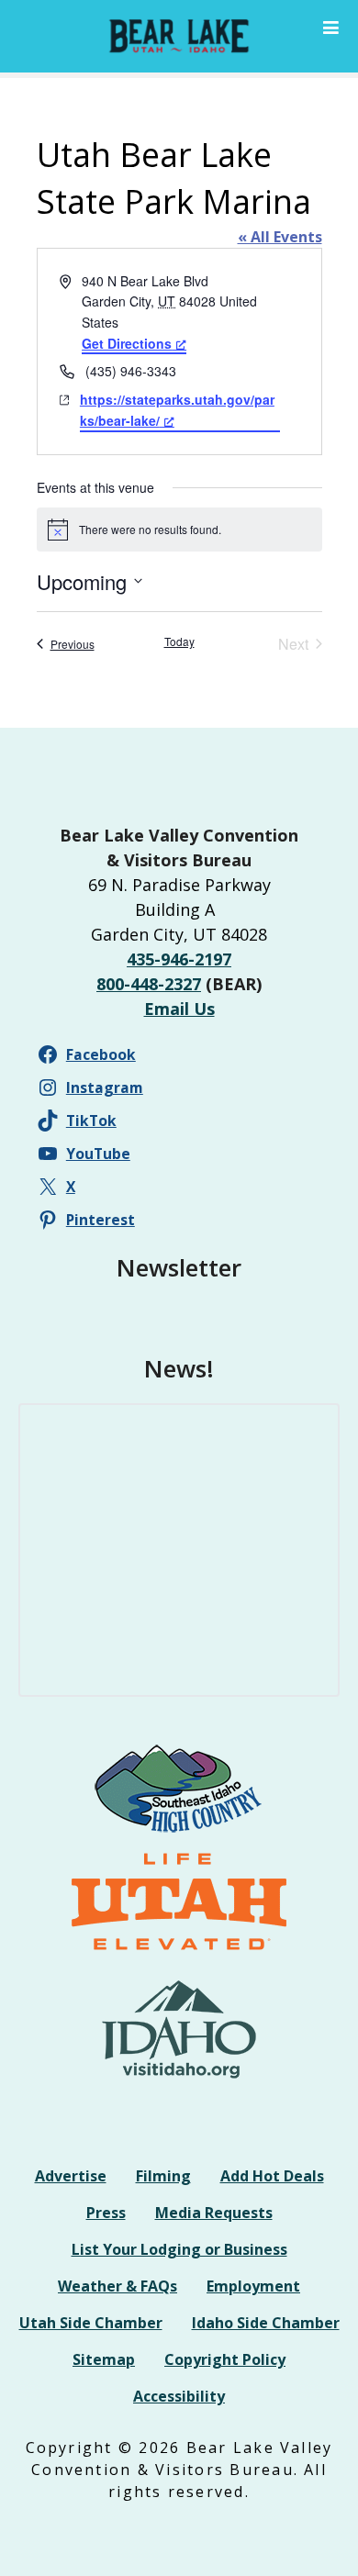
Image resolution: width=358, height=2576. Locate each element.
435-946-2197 (179, 959)
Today (179, 641)
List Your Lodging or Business (179, 2249)
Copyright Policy (225, 2359)
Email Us (179, 1009)
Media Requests (214, 2213)
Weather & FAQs (117, 2286)
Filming (163, 2176)
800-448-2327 (149, 984)
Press (106, 2213)
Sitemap (104, 2359)
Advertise (71, 2176)
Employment (253, 2286)
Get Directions (127, 343)
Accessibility (179, 2396)
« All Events (280, 237)
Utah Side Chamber (91, 2323)
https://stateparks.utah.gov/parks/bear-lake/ (177, 410)
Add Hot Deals (272, 2176)
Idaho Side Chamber (266, 2323)
